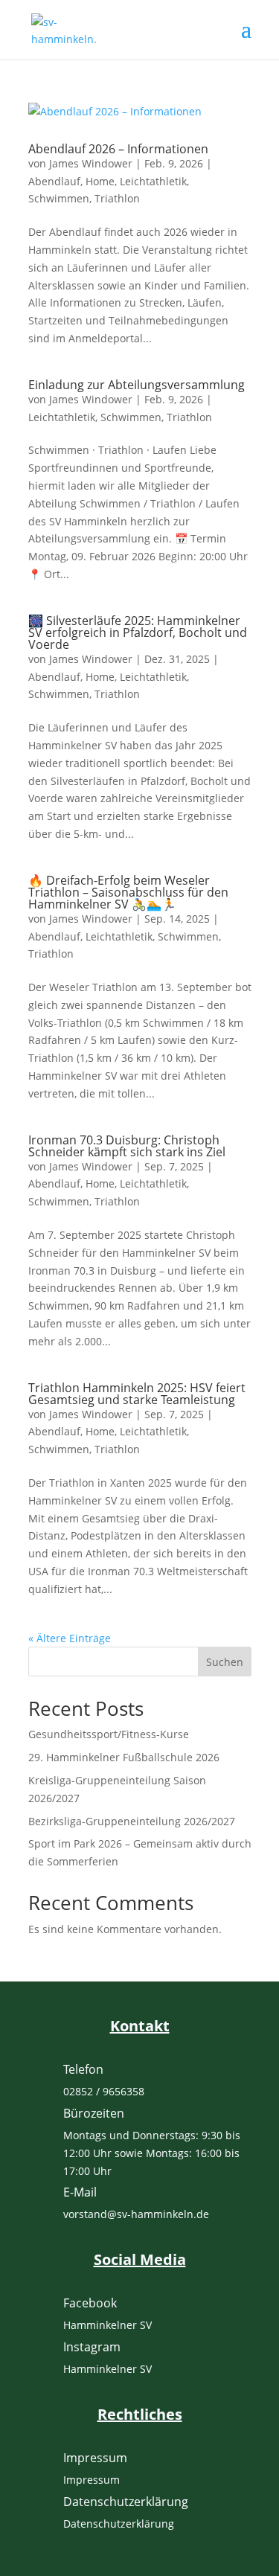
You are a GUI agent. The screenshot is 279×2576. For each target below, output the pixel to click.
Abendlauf (54, 181)
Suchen (225, 1662)
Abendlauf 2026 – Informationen (118, 149)
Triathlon (117, 198)
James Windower (91, 163)
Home (100, 181)
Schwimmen (59, 198)
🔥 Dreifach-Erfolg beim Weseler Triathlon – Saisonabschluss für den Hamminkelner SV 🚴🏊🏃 (128, 892)
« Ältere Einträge (70, 1638)
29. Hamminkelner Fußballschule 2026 (124, 1757)
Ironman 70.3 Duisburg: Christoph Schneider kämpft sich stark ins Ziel (127, 1146)
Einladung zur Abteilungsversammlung (137, 385)
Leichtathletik (153, 181)
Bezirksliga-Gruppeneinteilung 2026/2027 (132, 1821)
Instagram (92, 2347)
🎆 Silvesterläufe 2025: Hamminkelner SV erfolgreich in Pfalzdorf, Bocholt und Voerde (138, 632)
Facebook (90, 2303)
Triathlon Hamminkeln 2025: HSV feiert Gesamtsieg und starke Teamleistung (137, 1394)
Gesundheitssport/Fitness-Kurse (109, 1734)
